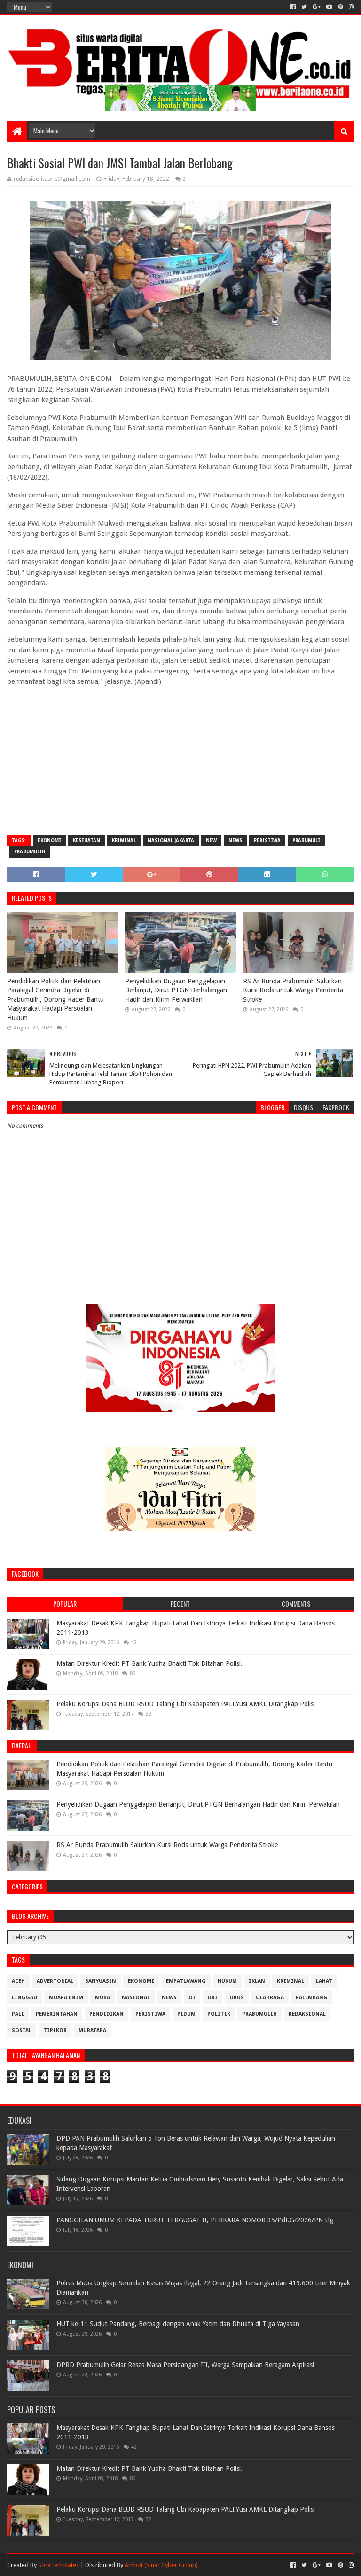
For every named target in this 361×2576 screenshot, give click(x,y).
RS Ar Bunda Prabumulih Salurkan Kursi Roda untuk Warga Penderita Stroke (293, 990)
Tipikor (55, 2031)
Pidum (186, 2014)
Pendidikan (106, 2014)
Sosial (22, 2031)
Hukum (227, 1981)
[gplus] (317, 7)
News (235, 840)
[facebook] (293, 7)
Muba (102, 1998)
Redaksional (307, 2014)
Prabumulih (30, 852)
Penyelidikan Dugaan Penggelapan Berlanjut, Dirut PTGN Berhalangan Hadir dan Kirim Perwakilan (176, 990)
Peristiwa (267, 840)
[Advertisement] (180, 760)
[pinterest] (341, 7)
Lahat (324, 1981)
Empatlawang (186, 1981)
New (211, 840)
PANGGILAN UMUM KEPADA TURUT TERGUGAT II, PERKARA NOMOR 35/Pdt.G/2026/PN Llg (195, 2220)
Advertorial (55, 1981)
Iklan (257, 1981)
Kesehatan (86, 840)
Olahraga (270, 1998)
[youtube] (329, 7)
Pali (18, 2014)
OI (192, 1998)
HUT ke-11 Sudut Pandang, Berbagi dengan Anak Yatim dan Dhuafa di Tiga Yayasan (178, 2324)
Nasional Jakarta (171, 840)
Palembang (312, 1998)
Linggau (24, 1998)
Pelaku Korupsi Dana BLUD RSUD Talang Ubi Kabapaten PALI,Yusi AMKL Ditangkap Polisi (186, 1704)
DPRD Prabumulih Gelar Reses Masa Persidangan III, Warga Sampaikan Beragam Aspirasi (185, 2365)
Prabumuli (306, 840)
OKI (212, 1998)
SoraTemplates (59, 2565)
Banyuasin (101, 1981)
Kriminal (124, 840)
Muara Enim (66, 1998)
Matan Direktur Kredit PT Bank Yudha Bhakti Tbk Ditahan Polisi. (149, 1663)
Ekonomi (49, 840)
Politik (219, 2014)
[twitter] (304, 7)
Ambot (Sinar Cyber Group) (161, 2565)
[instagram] (350, 7)
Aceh (18, 1981)
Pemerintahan (57, 2014)
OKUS (237, 1998)
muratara (92, 2031)
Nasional (136, 1998)
